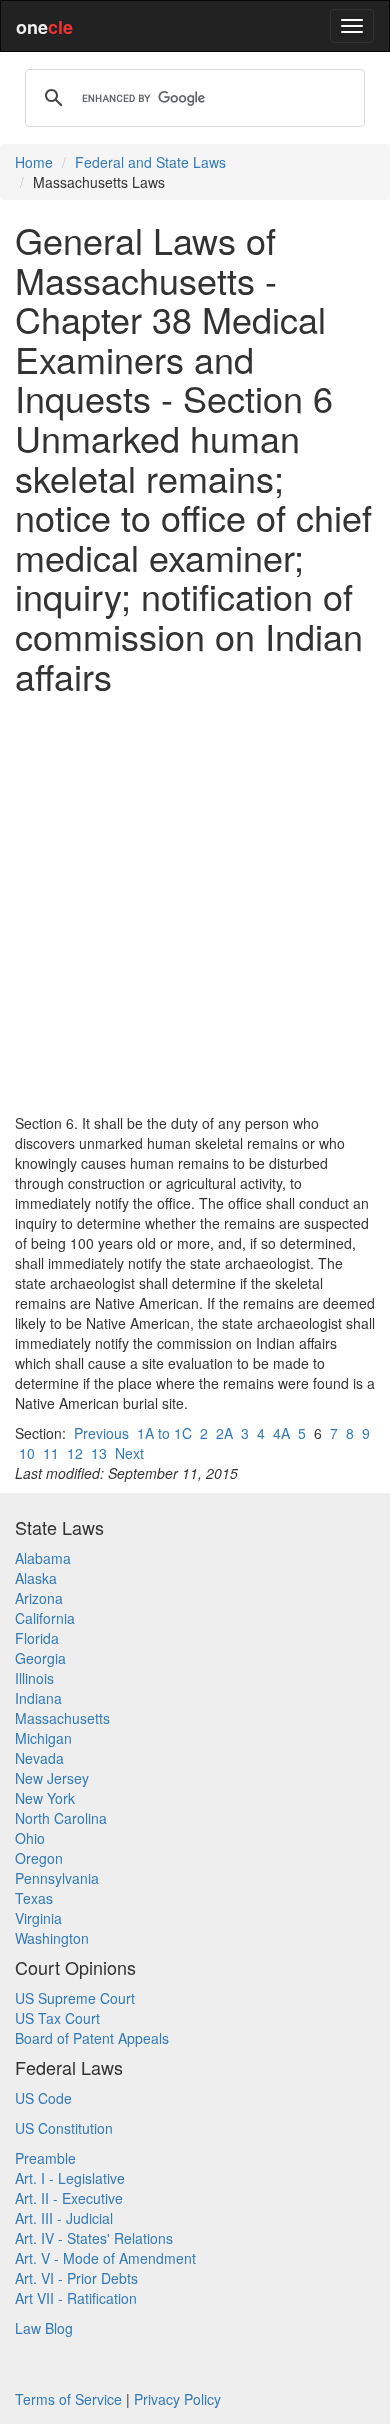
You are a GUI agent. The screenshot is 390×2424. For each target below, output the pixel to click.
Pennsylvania (57, 1878)
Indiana (38, 1698)
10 (27, 1453)
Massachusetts (62, 1718)
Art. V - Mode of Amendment (105, 2258)
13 (99, 1453)
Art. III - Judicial (64, 2218)
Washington (52, 1938)
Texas (34, 1898)
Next (129, 1453)
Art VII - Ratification (76, 2298)
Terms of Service (68, 2399)
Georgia (40, 1658)
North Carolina (61, 1818)
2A (224, 1433)
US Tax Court (57, 2018)
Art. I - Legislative (70, 2178)
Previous (101, 1433)
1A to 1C (164, 1433)
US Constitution (64, 2128)
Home (34, 162)
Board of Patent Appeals (92, 2038)
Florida (37, 1638)
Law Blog (44, 2328)
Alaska (36, 1578)
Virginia (38, 1918)
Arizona (39, 1598)
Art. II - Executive (69, 2198)
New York (45, 1798)
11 (51, 1453)
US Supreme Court (75, 1998)
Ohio (30, 1838)
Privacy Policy (177, 2399)
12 (75, 1453)
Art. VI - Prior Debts (76, 2278)
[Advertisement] (195, 904)
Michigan (43, 1738)
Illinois (34, 1678)
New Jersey (52, 1778)
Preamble (45, 2158)
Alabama (43, 1558)
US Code (43, 2098)
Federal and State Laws (150, 162)
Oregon (39, 1858)
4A (281, 1433)
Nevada (39, 1758)
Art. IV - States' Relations (94, 2238)
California (45, 1618)
